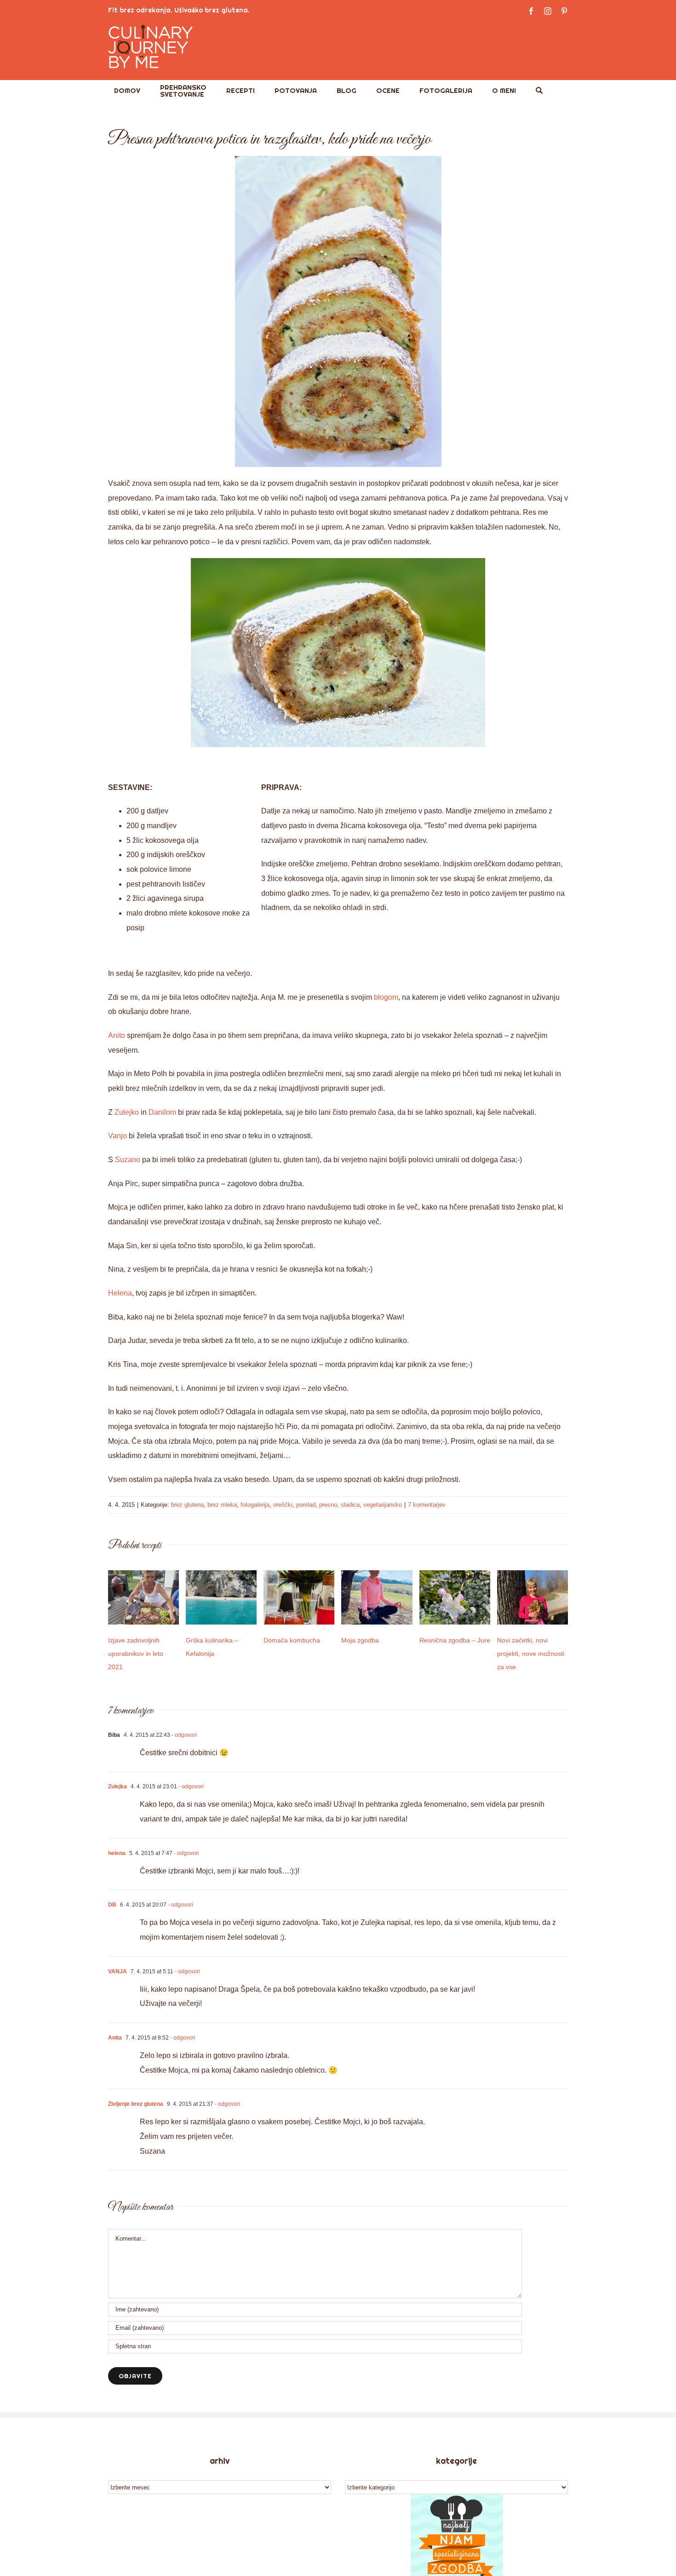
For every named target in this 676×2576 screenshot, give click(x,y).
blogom (386, 997)
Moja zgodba (360, 1640)
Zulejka (117, 1786)
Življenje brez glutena (136, 2104)
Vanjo (118, 1136)
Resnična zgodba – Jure (455, 1640)
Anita (115, 2038)
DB (112, 1905)
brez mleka (222, 1505)
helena (117, 1853)
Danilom (163, 1112)
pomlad (306, 1505)
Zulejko (127, 1112)
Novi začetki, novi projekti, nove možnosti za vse (531, 1654)
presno (328, 1505)
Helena (120, 1293)
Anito (117, 1035)
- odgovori (183, 1735)
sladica (350, 1505)
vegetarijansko (383, 1505)
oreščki (283, 1505)
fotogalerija (255, 1505)
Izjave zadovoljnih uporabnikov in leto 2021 (136, 1654)
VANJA (117, 1971)
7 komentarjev (427, 1505)
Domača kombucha (292, 1640)
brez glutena (187, 1505)
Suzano (128, 1160)
